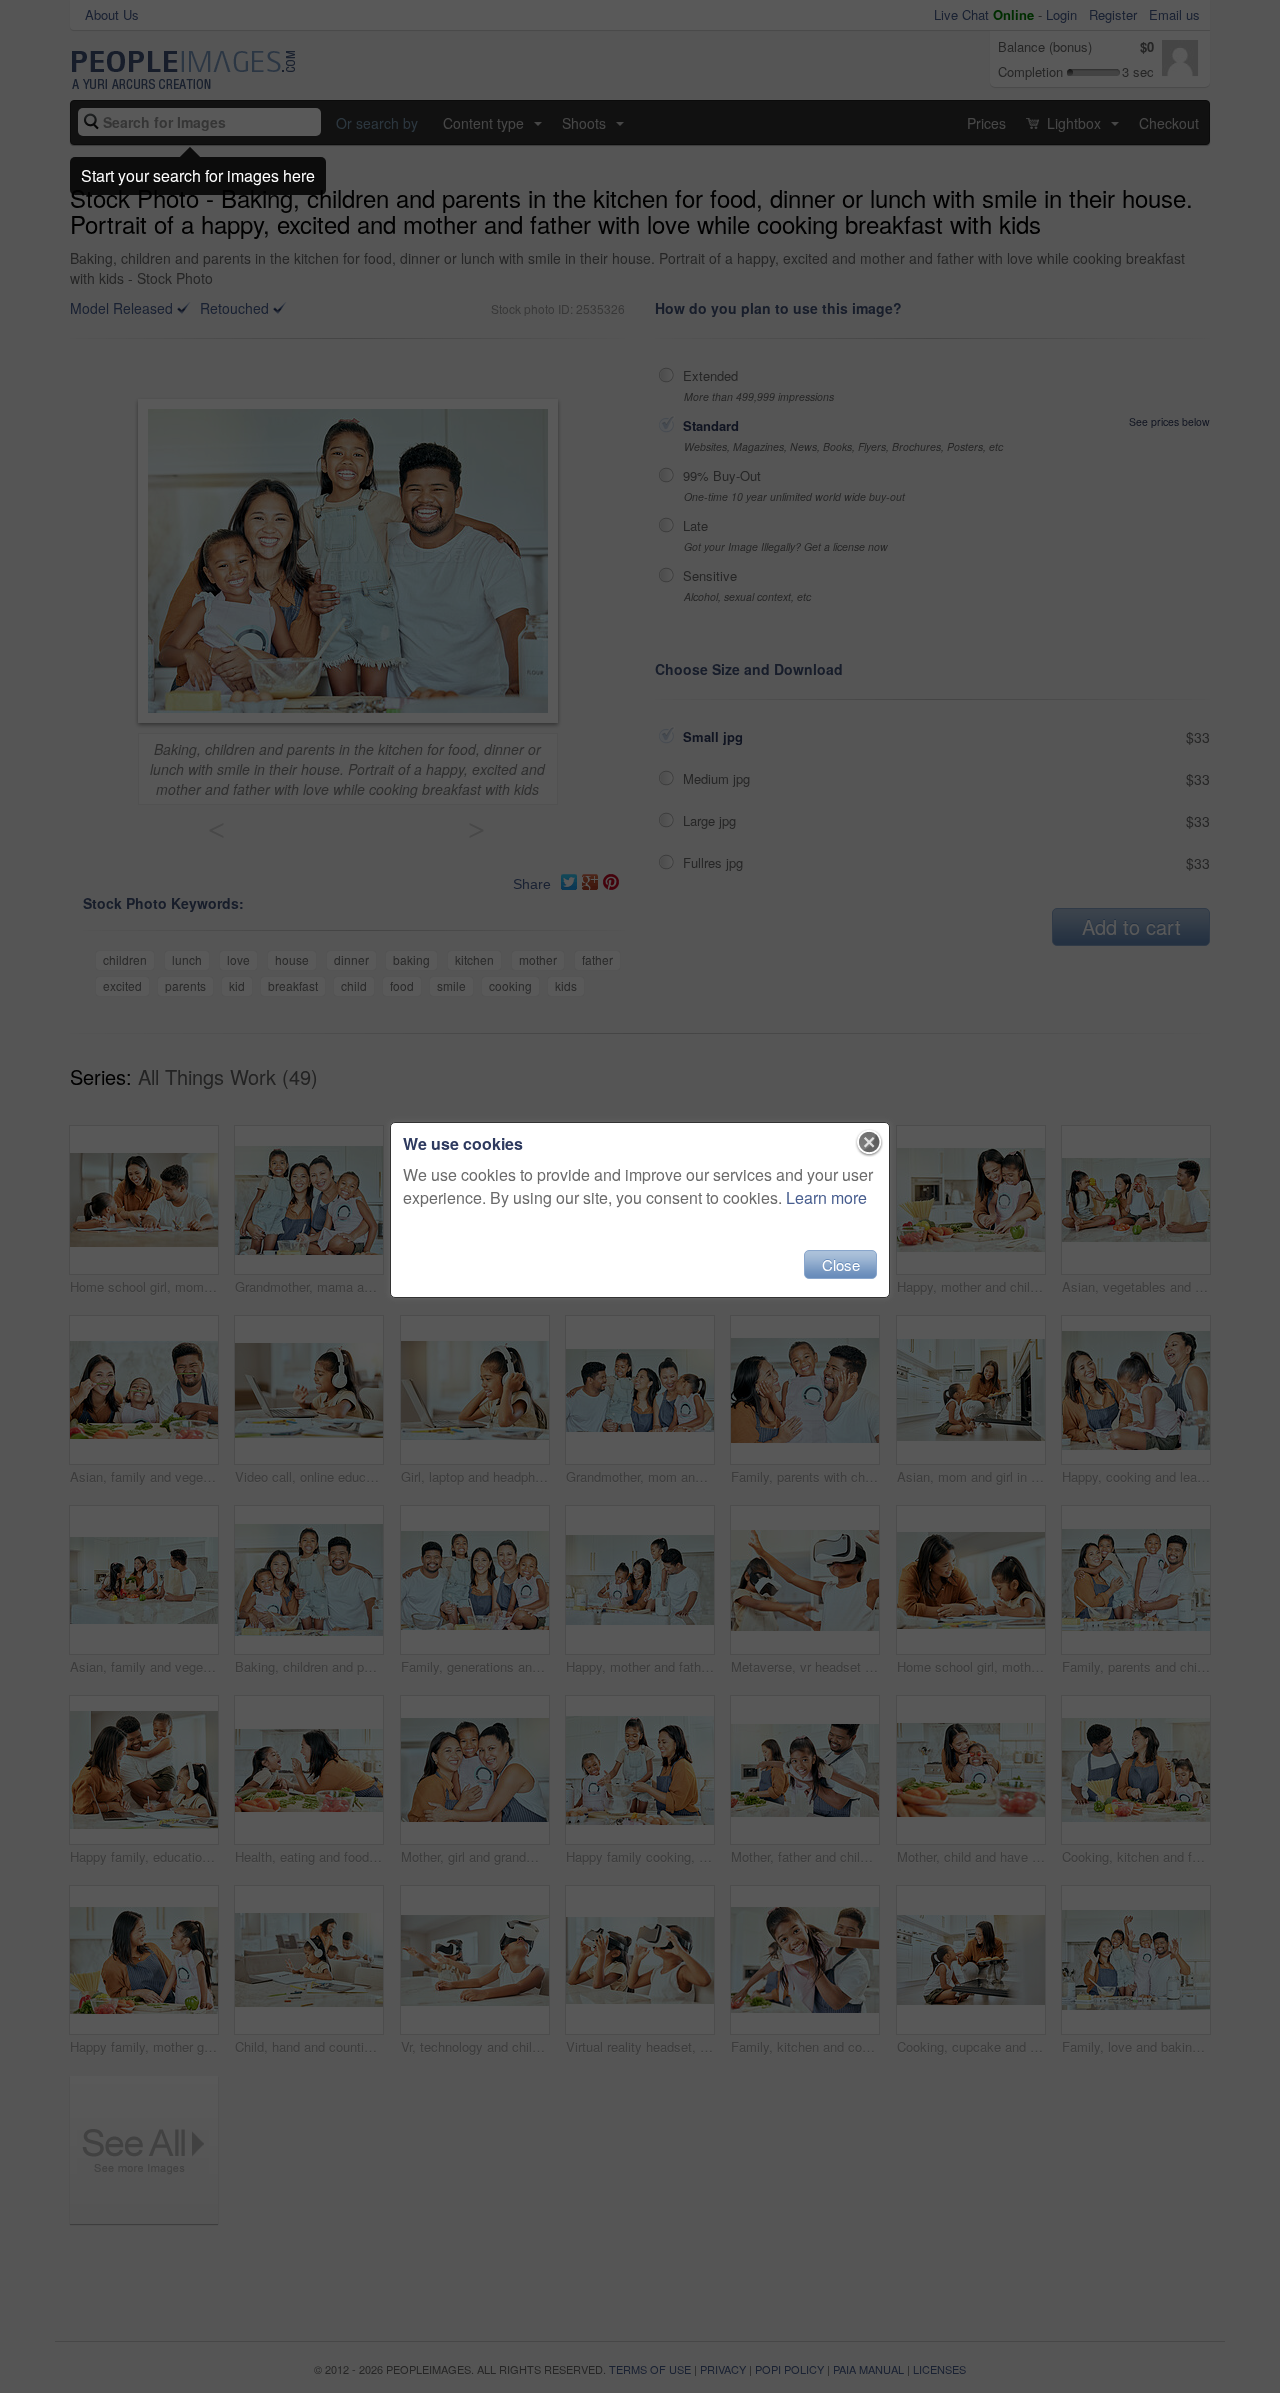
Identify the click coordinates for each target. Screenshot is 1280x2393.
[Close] (869, 1143)
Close (841, 1264)
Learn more (826, 1197)
